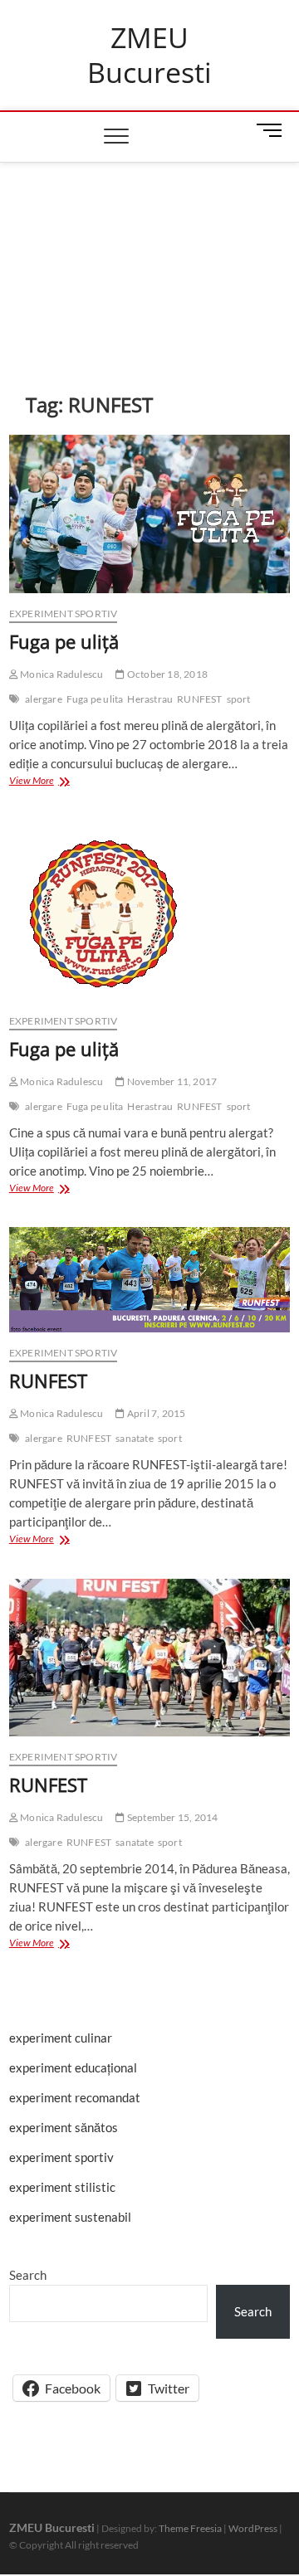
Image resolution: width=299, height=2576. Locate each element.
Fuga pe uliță (64, 641)
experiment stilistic (62, 2187)
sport (239, 699)
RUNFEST (199, 699)
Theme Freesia (190, 2528)
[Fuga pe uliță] (149, 514)
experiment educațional (73, 2067)
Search (28, 2275)
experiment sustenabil (70, 2217)
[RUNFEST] (149, 1280)
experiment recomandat (75, 2097)
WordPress (253, 2528)
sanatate (135, 1438)
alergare (44, 699)
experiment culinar (61, 2038)
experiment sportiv (64, 614)
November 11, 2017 (171, 1081)
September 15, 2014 (172, 1817)
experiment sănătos (64, 2127)
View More (41, 782)
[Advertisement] (149, 252)
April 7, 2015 (155, 1413)
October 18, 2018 (167, 674)
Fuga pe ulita (95, 699)
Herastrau (150, 699)
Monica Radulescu (61, 674)
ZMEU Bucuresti (149, 55)
